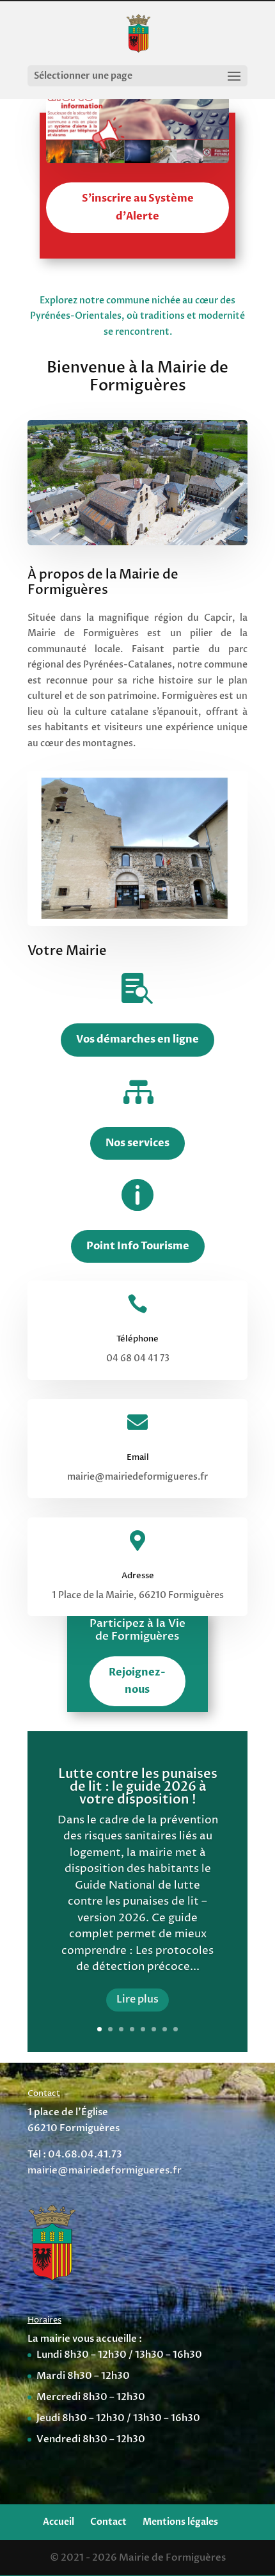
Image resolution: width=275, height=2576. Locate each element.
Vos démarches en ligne (137, 1039)
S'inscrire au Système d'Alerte (138, 207)
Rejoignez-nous (137, 1681)
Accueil (59, 2522)
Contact (108, 2522)
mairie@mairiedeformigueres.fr (105, 2170)
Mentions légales (180, 2522)
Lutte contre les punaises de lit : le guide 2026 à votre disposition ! (138, 1787)
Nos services (137, 1143)
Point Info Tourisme (138, 1246)
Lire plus (137, 1999)
